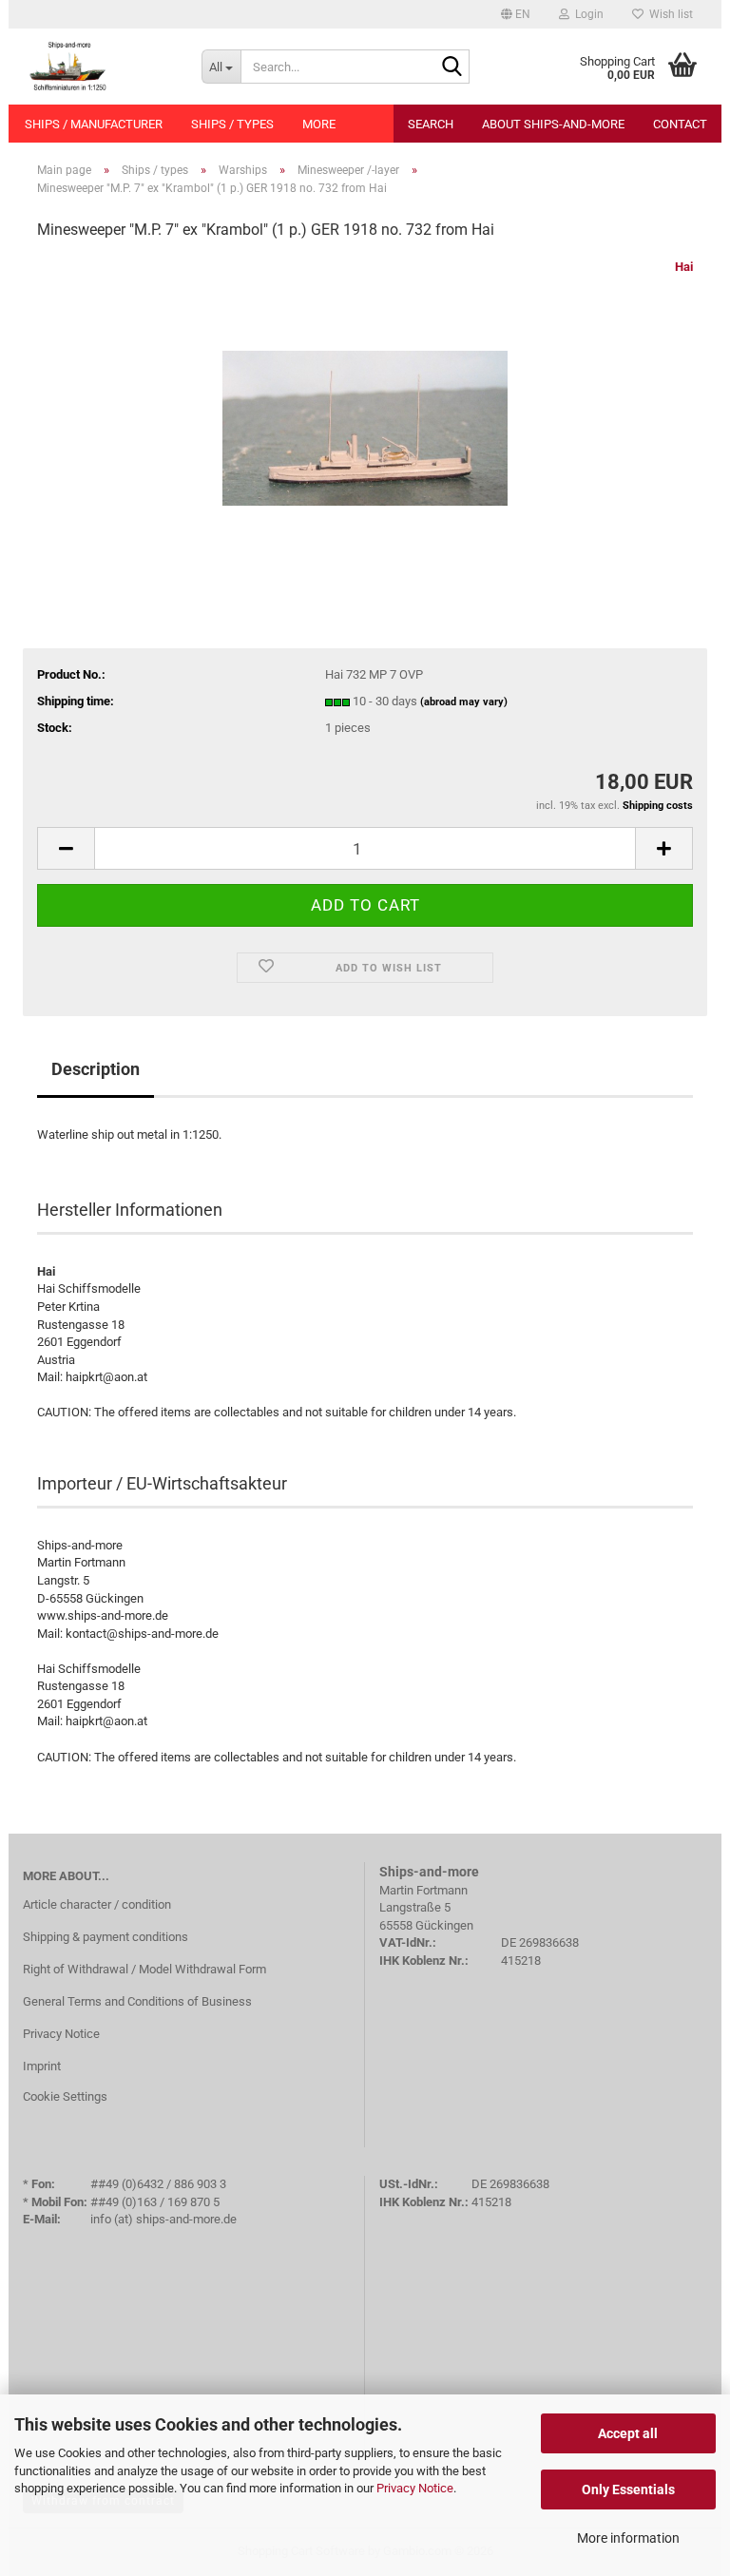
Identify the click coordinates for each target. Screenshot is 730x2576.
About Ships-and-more (553, 124)
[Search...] (451, 67)
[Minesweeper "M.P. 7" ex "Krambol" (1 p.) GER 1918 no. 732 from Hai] (365, 400)
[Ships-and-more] (98, 67)
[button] (516, 14)
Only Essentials (628, 2489)
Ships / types (232, 124)
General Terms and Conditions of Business (137, 2001)
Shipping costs (658, 806)
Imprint (42, 2066)
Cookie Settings (65, 2096)
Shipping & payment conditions (106, 1937)
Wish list (668, 14)
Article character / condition (97, 1904)
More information (628, 2538)
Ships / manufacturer (94, 124)
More (319, 124)
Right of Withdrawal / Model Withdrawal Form (144, 1969)
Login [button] (586, 14)
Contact (680, 124)
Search (431, 124)
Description (96, 1069)
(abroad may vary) (464, 702)
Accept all (628, 2433)
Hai (684, 267)
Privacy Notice (415, 2488)
